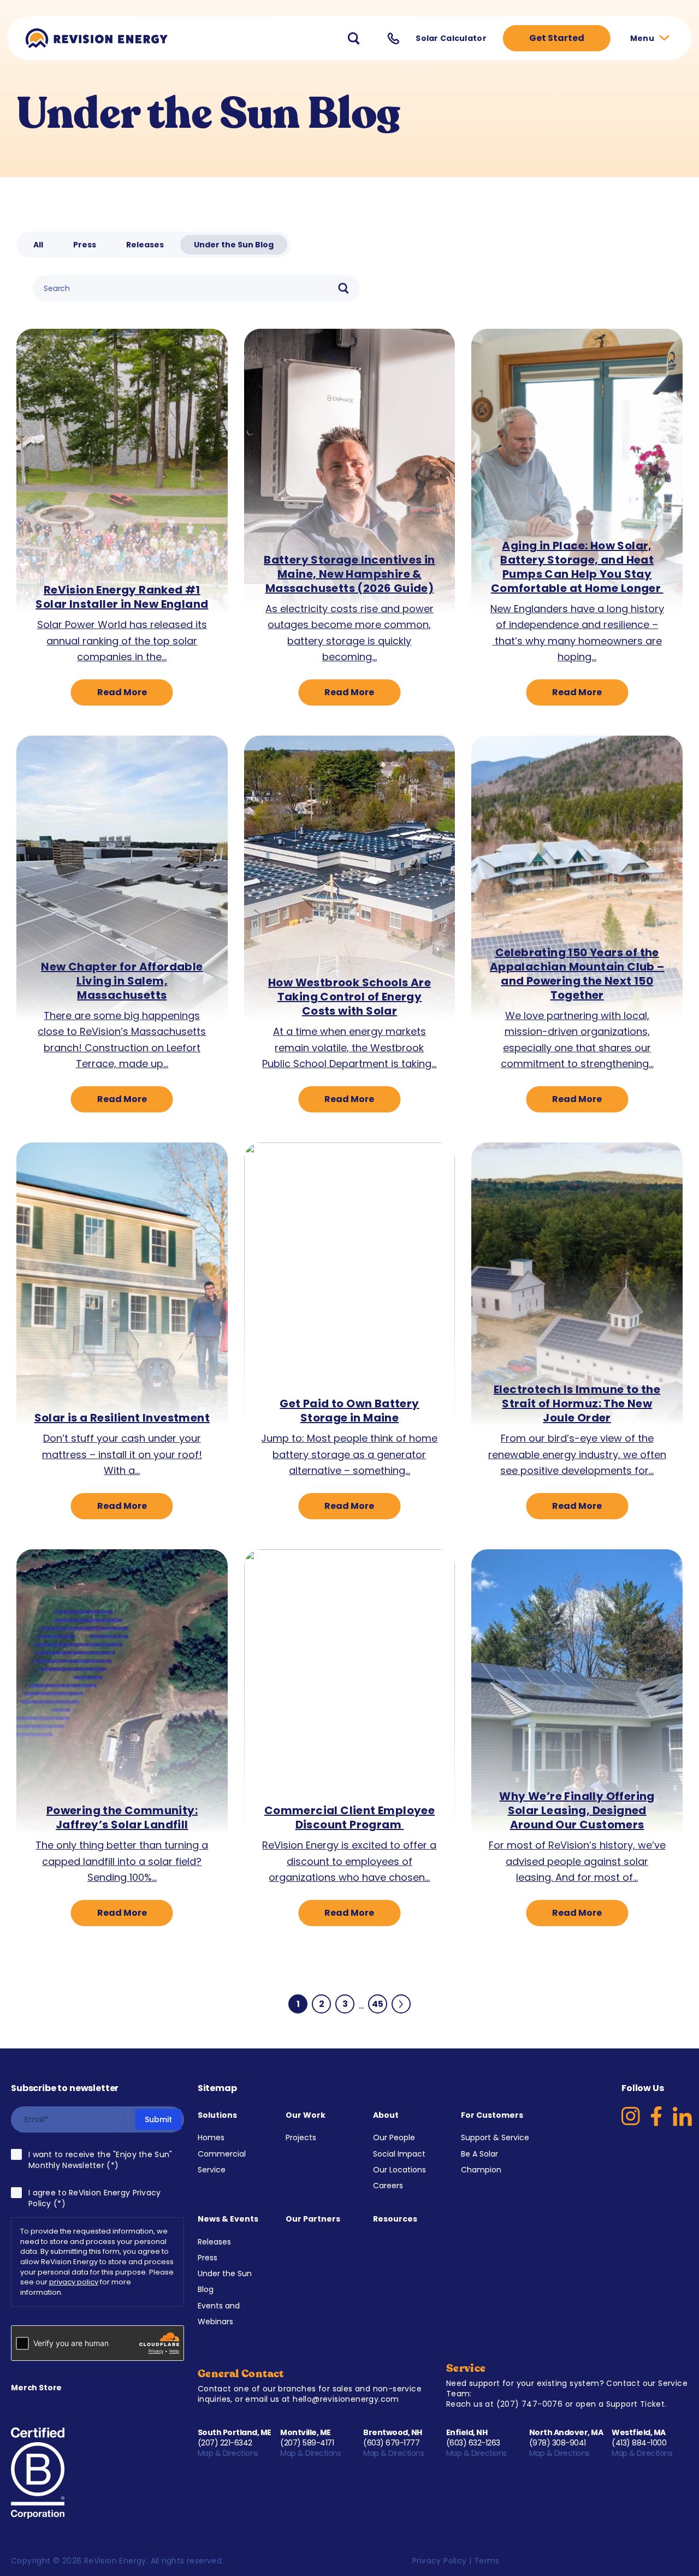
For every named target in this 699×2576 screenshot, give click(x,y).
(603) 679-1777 (391, 2443)
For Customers (492, 2115)
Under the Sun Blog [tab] (234, 245)
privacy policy (74, 2282)
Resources (395, 2219)
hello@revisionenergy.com (346, 2399)
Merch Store (36, 2388)
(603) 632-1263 (473, 2443)
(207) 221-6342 (225, 2443)
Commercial (222, 2154)
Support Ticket (636, 2404)
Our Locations (399, 2170)
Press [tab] (85, 245)
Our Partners (313, 2219)
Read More (122, 692)
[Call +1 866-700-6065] (393, 39)
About (386, 2115)
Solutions (217, 2115)
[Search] (343, 288)
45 (380, 2006)
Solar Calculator (451, 38)
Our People (394, 2137)
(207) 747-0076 (530, 2404)
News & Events (228, 2219)
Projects (301, 2137)
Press (208, 2258)
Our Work (306, 2115)
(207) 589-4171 (307, 2443)
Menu (643, 38)
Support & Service (495, 2137)
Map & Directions (229, 2453)
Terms (487, 2561)
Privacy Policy (440, 2561)
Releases (214, 2242)
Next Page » (401, 2004)
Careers (388, 2186)
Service (212, 2170)
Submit (158, 2119)
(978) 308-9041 (558, 2443)
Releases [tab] (145, 245)
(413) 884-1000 (639, 2443)
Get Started (557, 38)
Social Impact (399, 2154)
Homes (211, 2137)
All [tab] (38, 245)
